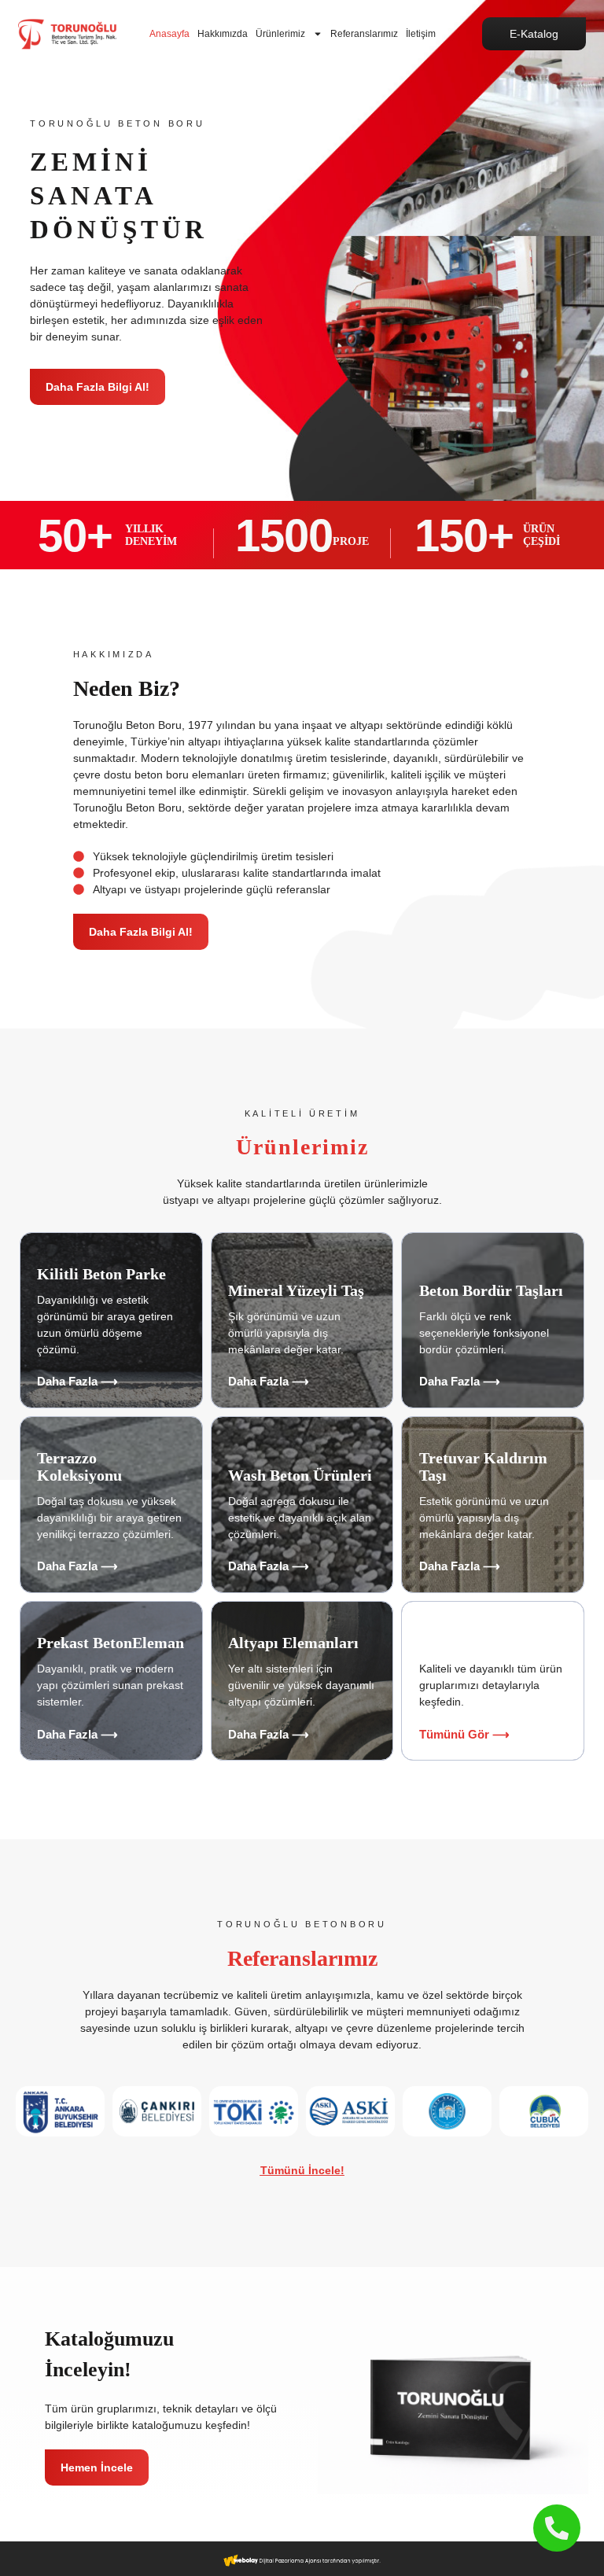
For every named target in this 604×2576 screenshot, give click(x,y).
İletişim (421, 34)
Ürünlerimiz (280, 34)
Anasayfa (169, 34)
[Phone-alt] (557, 2528)
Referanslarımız (364, 34)
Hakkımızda (223, 34)
